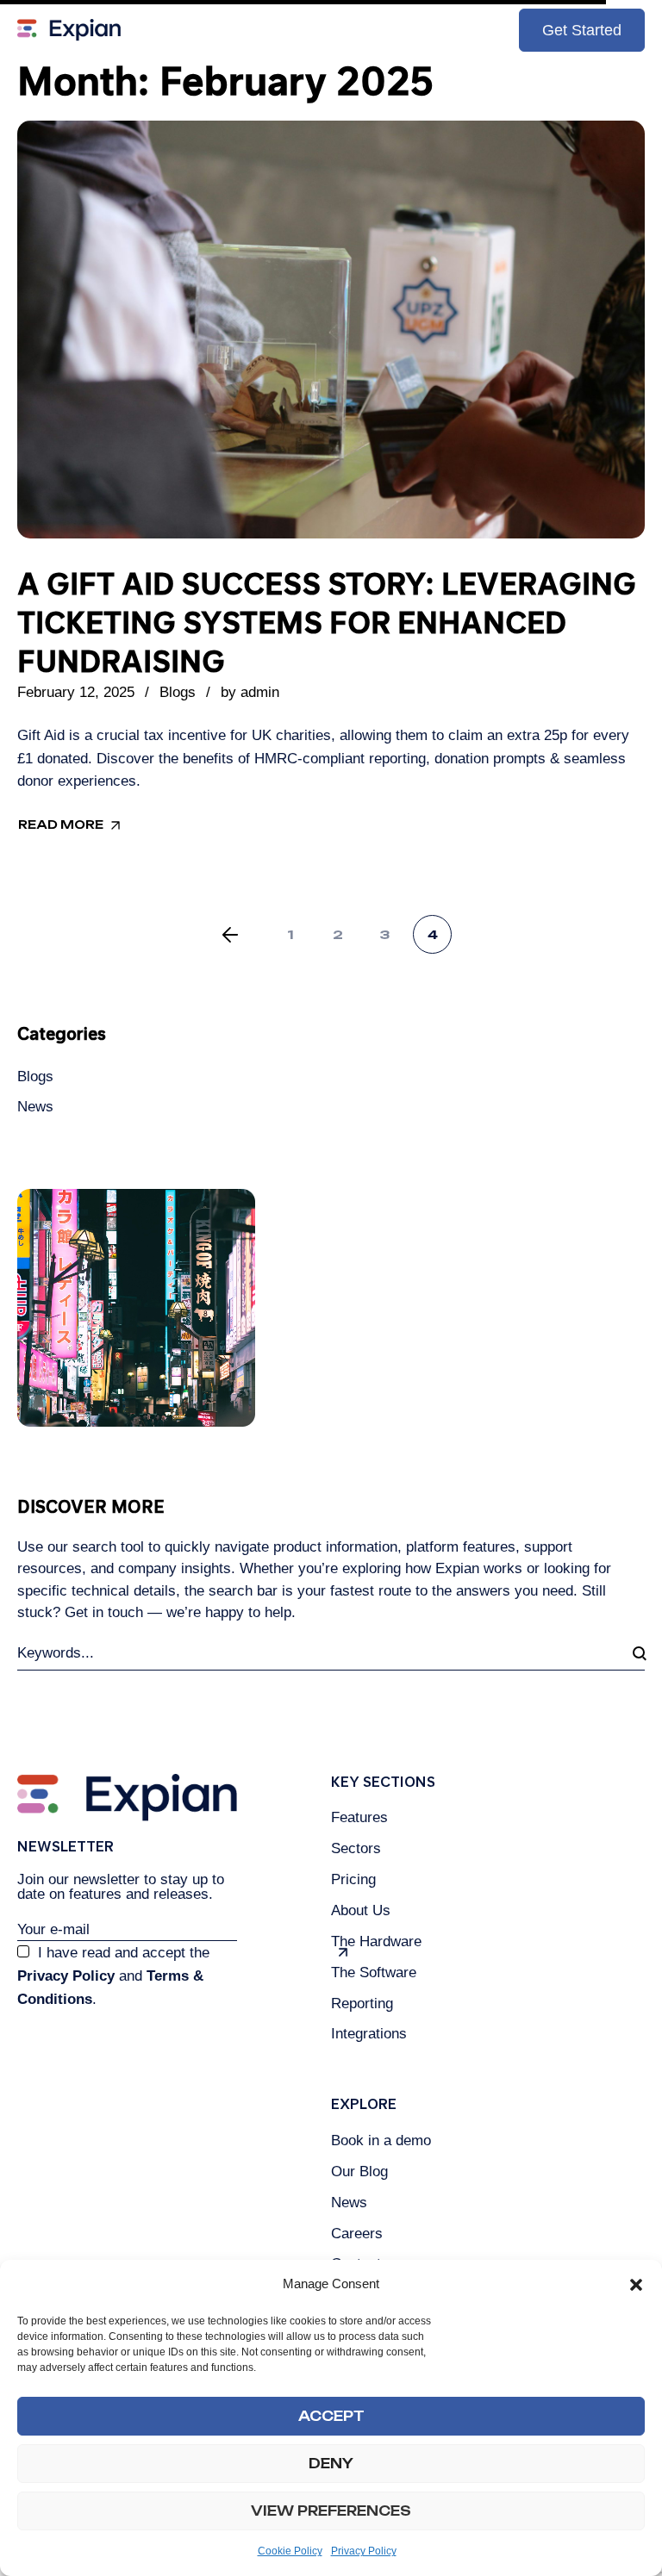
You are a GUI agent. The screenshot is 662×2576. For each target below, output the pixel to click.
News (35, 1107)
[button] (636, 2285)
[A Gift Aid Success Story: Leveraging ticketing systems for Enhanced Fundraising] (331, 330)
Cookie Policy (290, 2551)
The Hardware (376, 1941)
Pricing (353, 1879)
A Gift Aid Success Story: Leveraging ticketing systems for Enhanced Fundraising (327, 622)
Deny (331, 2464)
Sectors (356, 1848)
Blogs (178, 692)
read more (61, 824)
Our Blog (359, 2172)
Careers (357, 2234)
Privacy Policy (364, 2551)
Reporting (362, 2004)
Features (359, 1817)
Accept (331, 2416)
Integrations (369, 2034)
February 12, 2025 (76, 692)
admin (260, 692)
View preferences (331, 2511)
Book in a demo (381, 2140)
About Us (361, 1910)
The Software (374, 1972)
